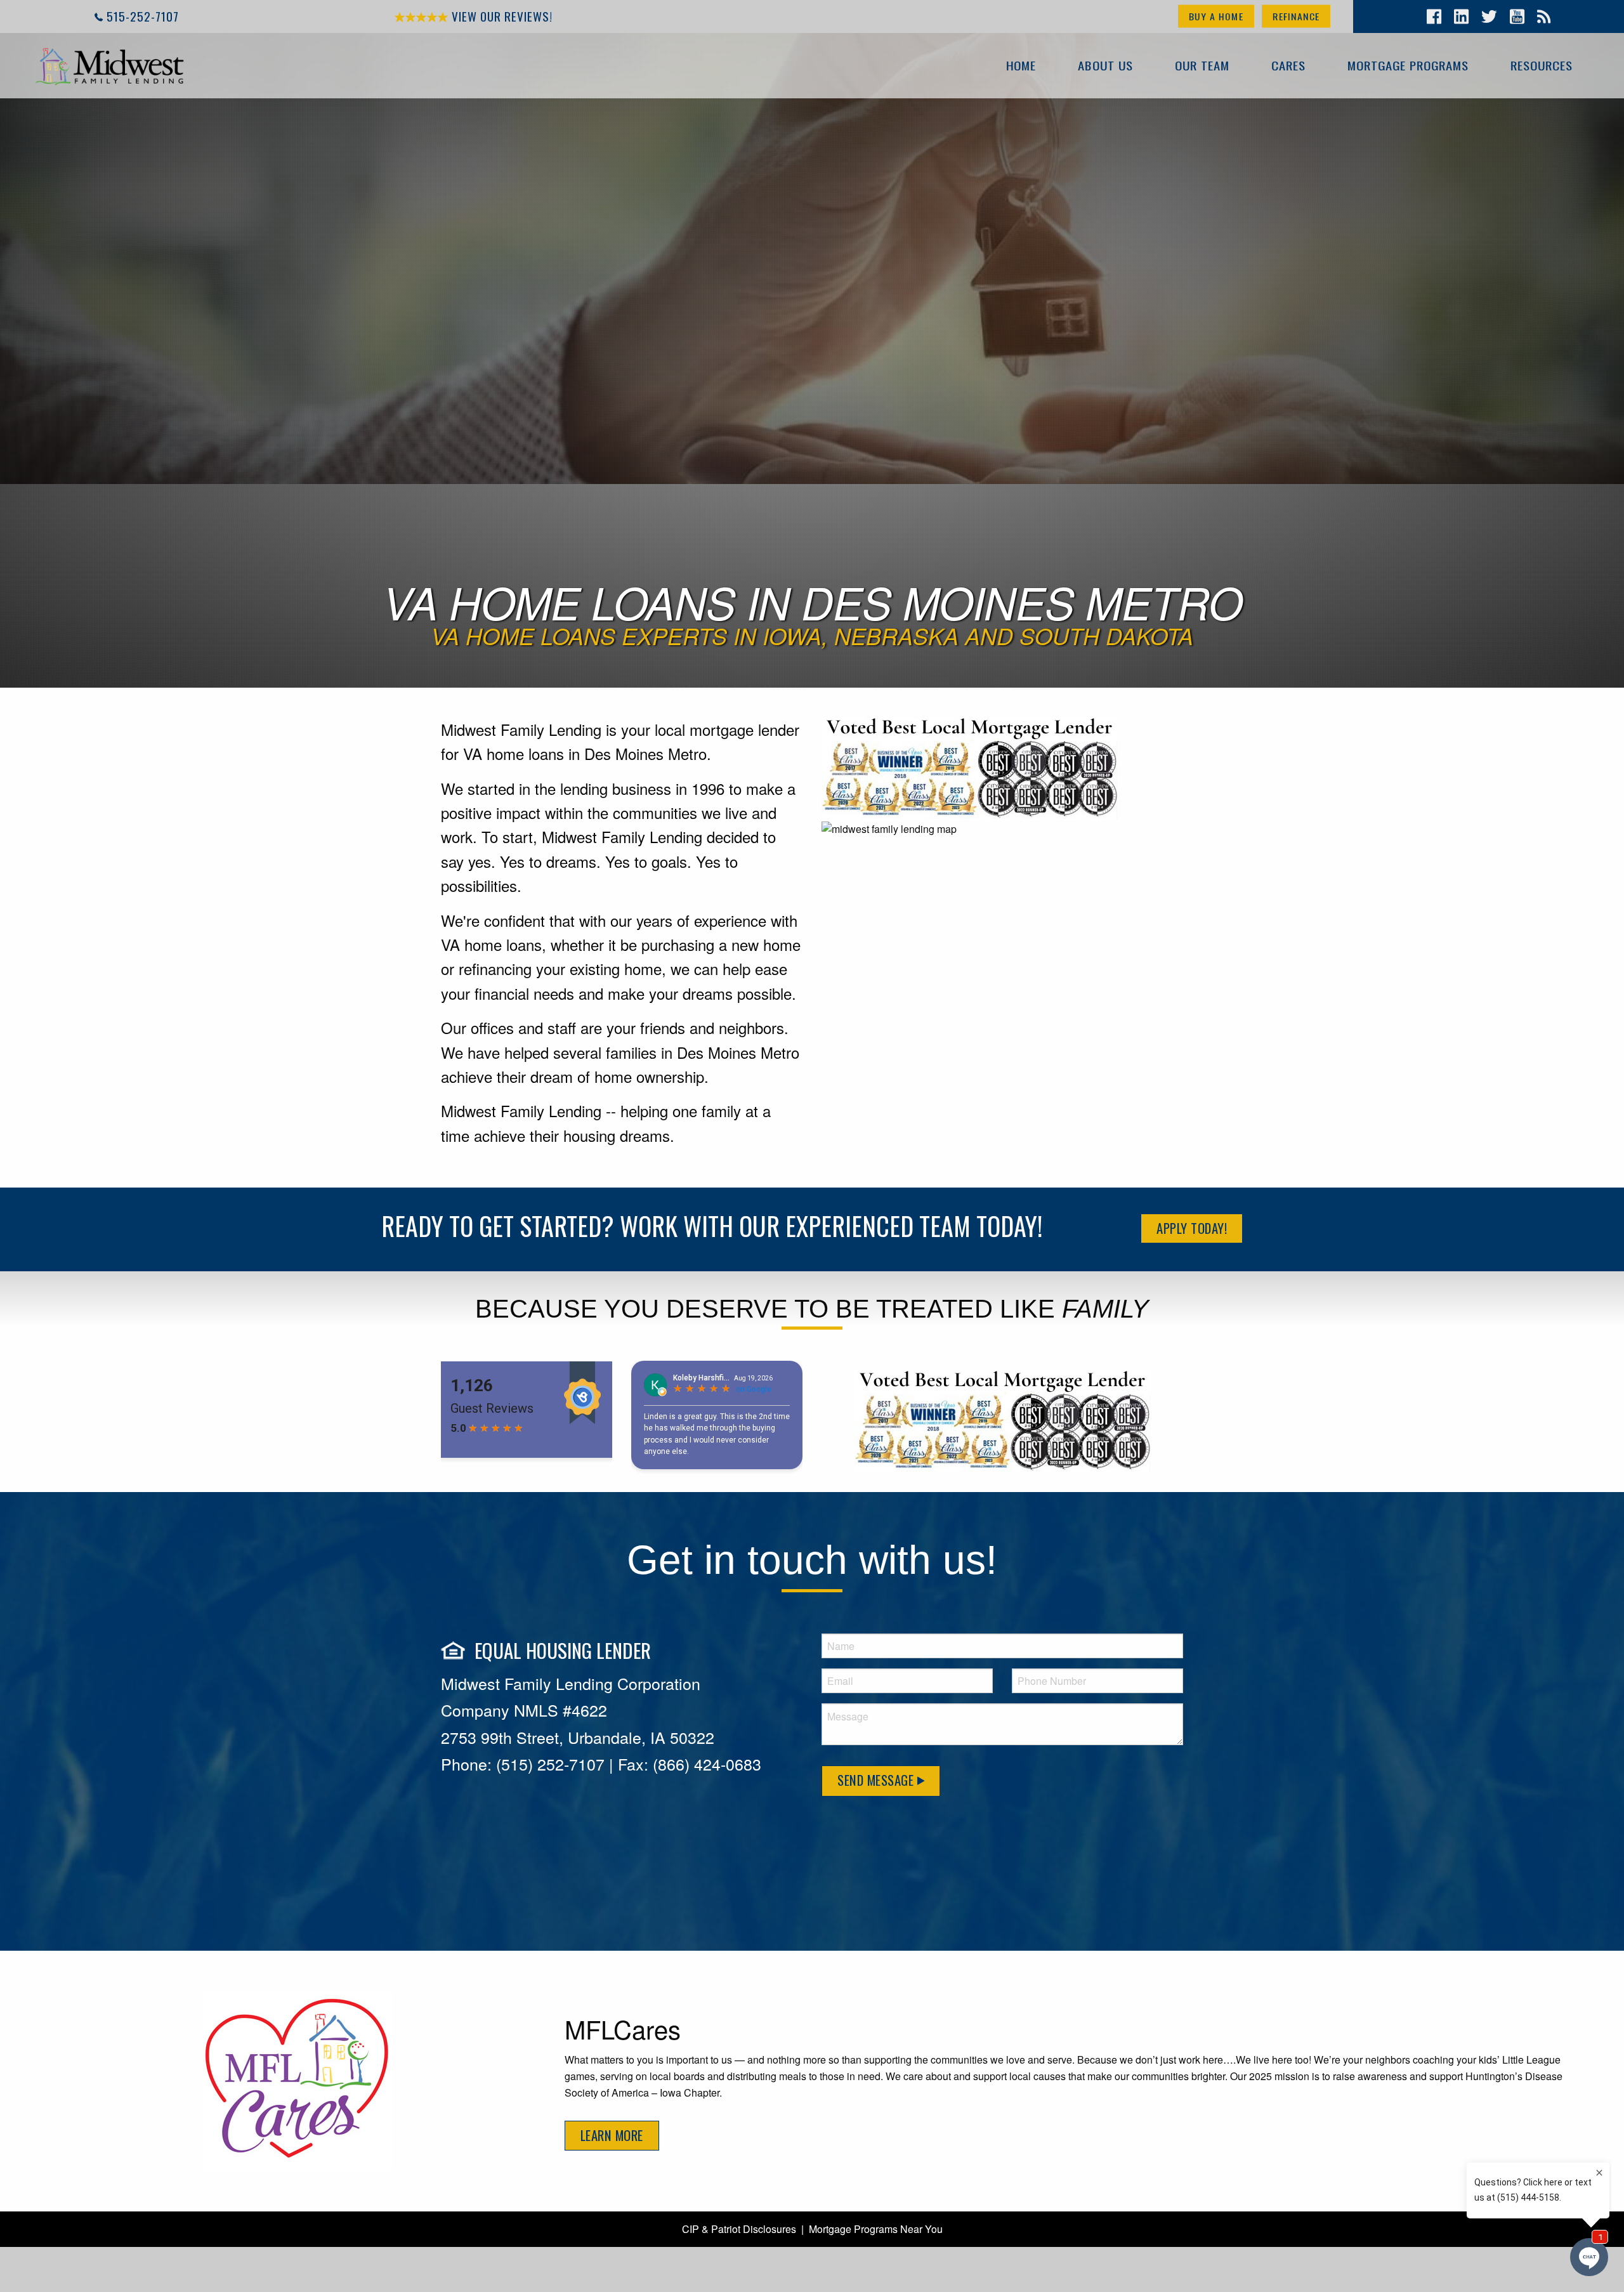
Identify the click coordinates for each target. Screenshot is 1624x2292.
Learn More (612, 2135)
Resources (1542, 65)
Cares (1288, 65)
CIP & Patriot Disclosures (739, 2229)
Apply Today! (1192, 1228)
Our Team (1202, 65)
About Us (1105, 65)
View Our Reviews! (501, 16)
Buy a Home (1216, 16)
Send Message (877, 1780)
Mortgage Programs (1408, 65)
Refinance (1296, 16)
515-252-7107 (143, 16)
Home (1021, 65)
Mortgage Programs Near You (876, 2229)
